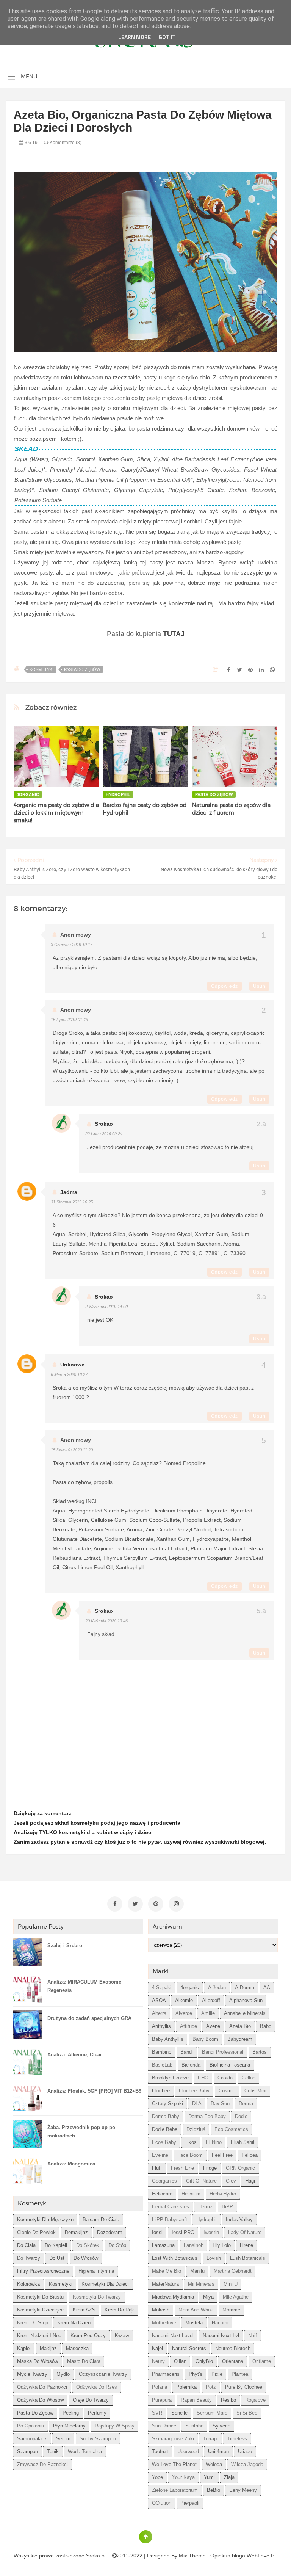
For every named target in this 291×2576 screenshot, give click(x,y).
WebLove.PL (262, 2556)
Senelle (179, 2413)
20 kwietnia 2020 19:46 (106, 1621)
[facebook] (115, 1904)
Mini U (231, 2284)
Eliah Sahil (242, 2142)
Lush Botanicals (248, 2258)
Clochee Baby (194, 2091)
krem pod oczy (88, 2335)
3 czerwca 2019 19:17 (72, 945)
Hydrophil (118, 794)
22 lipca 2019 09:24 (104, 1134)
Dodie (241, 2116)
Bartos (260, 2052)
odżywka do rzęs (97, 2387)
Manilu (197, 2271)
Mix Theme (192, 2556)
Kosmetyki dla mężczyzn (45, 2220)
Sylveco (221, 2426)
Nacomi (220, 2323)
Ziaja (229, 2477)
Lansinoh (194, 2245)
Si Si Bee (247, 2413)
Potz (211, 2387)
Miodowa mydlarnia (173, 2297)
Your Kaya (183, 2477)
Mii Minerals (201, 2284)
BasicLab (162, 2065)
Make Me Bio (167, 2271)
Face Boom (190, 2155)
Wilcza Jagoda (247, 2464)
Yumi (209, 2477)
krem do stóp (33, 2323)
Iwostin (211, 2232)
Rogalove (255, 2400)
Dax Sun (220, 2104)
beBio (214, 2490)
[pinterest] (156, 1904)
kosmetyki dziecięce (40, 2310)
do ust (57, 2258)
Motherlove (164, 2323)
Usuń (259, 986)
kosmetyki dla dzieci (105, 2284)
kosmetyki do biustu (40, 2297)
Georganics (164, 2181)
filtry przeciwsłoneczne (43, 2271)
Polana (160, 2387)
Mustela (194, 2323)
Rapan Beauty (196, 2400)
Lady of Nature (245, 2232)
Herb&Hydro (223, 2194)
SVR (157, 2413)
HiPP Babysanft (170, 2220)
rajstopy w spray (115, 2426)
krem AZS (84, 2310)
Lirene (246, 2245)
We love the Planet (174, 2464)
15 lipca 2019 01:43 (69, 1020)
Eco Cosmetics (231, 2129)
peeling (71, 2413)
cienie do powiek (36, 2232)
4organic (28, 794)
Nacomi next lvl (221, 2335)
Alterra (159, 2013)
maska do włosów (38, 2361)
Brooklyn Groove (170, 2078)
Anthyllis (161, 2026)
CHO (203, 2078)
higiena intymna (96, 2271)
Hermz (205, 2207)
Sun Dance (164, 2426)
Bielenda (191, 2065)
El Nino (214, 2142)
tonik (53, 2451)
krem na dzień (74, 2323)
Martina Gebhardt (233, 2271)
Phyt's (196, 2374)
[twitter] (135, 1904)
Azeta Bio (240, 2026)
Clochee (161, 2091)
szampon (27, 2451)
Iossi (157, 2232)
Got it (167, 37)
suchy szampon (98, 2439)
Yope (157, 2477)
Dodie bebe (165, 2129)
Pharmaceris (166, 2374)
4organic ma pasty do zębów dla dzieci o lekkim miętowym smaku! (56, 813)
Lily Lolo (222, 2245)
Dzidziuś (196, 2129)
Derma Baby (166, 2116)
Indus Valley (239, 2220)
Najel (157, 2348)
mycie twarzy (32, 2374)
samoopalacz (32, 2439)
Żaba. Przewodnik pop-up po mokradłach (81, 2132)
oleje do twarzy (91, 2400)
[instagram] (176, 1904)
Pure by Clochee (244, 2387)
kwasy (122, 2335)
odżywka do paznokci (42, 2387)
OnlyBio (204, 2361)
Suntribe (194, 2426)
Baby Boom (205, 2039)
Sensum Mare (212, 2413)
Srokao (104, 1124)
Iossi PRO (183, 2232)
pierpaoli (190, 2503)
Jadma (69, 1192)
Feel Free (222, 2155)
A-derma (245, 1988)
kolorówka (28, 2284)
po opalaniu (31, 2426)
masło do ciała (84, 2361)
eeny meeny (243, 2490)
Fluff (157, 2168)
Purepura (162, 2400)
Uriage (245, 2451)
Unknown (73, 1365)
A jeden (217, 1988)
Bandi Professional (223, 2052)
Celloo (249, 2078)
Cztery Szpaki (167, 2104)
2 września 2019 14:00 (106, 1307)
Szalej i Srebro (65, 1945)
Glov (231, 2181)
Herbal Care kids (171, 2207)
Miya (208, 2297)
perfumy (97, 2413)
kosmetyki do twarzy (97, 2297)
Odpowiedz (225, 986)
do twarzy (29, 2258)
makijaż (48, 2348)
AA (267, 1988)
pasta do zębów (82, 669)
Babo (266, 2026)
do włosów (86, 2258)
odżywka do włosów (40, 2400)
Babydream (240, 2039)
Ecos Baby (164, 2142)
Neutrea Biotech (233, 2348)
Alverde (184, 2013)
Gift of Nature (201, 2181)
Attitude (189, 2026)
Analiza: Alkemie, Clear (75, 2055)
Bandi (187, 2052)
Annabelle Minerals (245, 2013)
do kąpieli (56, 2245)
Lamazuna (163, 2245)
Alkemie (184, 2000)
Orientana (233, 2361)
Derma (246, 2104)
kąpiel (24, 2348)
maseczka (77, 2348)
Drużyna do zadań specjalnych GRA (89, 2018)
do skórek (88, 2245)
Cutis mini (255, 2091)
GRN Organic (240, 2168)
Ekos (191, 2142)
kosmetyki (41, 669)
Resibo (228, 2400)
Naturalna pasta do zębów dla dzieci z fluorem (231, 809)
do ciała (26, 2245)
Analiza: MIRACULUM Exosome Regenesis (84, 1986)
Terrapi (210, 2439)
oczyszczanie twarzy (103, 2374)
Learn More (135, 37)
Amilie (208, 2013)
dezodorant (110, 2232)
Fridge (210, 2168)
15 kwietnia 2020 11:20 (72, 1450)
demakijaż (76, 2232)
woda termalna (85, 2451)
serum (63, 2439)
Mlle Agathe (236, 2297)
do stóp (117, 2245)
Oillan (180, 2361)
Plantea (240, 2374)
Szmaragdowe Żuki (173, 2439)
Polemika (186, 2387)
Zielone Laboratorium (175, 2490)
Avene (213, 2026)
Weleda (214, 2464)
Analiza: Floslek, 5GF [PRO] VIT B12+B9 (94, 2091)
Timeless (237, 2439)
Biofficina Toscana (230, 2065)
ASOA (159, 2000)
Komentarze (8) (65, 143)
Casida (225, 2078)
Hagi (250, 2181)
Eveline (160, 2155)
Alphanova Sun (246, 2000)
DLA (197, 2104)
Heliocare (162, 2194)
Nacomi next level (173, 2335)
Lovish (214, 2258)
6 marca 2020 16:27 (69, 1374)
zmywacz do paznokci (42, 2464)
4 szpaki (162, 1988)
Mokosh (161, 2310)
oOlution (162, 2503)
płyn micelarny (69, 2426)
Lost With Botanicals (175, 2258)
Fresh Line (182, 2168)
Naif (253, 2335)
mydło (63, 2374)
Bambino (162, 2052)
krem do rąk (119, 2310)
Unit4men (218, 2451)
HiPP (227, 2207)
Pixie (217, 2374)
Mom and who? (196, 2310)
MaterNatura (165, 2284)
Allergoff (211, 2000)
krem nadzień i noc (39, 2335)
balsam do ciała (101, 2220)
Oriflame (262, 2361)
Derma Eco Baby (207, 2116)
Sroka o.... (99, 2556)
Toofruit (160, 2451)
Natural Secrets (189, 2348)
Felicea (250, 2155)
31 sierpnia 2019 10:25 (72, 1202)
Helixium (191, 2194)
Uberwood (188, 2451)
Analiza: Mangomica (71, 2164)
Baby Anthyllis (168, 2039)
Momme (231, 2310)
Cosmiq (227, 2091)
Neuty (158, 2361)
